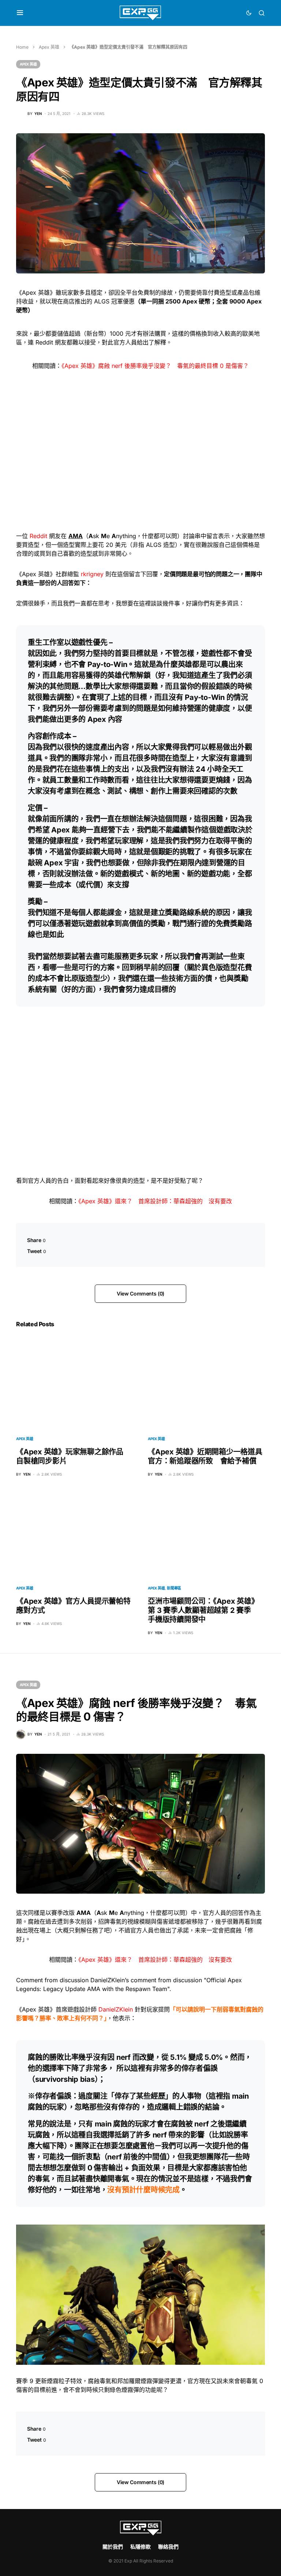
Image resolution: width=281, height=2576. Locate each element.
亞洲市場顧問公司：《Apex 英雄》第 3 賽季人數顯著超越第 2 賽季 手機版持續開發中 (203, 1610)
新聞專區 (174, 1588)
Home (22, 47)
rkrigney (92, 574)
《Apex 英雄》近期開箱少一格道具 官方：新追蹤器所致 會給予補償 (209, 1456)
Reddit (38, 536)
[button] (20, 13)
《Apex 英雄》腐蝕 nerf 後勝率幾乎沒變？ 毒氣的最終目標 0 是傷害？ (155, 366)
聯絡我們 (168, 2547)
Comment (29, 1980)
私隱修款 (140, 2547)
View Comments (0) (140, 1293)
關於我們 (113, 2547)
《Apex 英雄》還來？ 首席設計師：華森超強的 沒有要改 (155, 1201)
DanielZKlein (116, 2009)
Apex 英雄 (49, 47)
